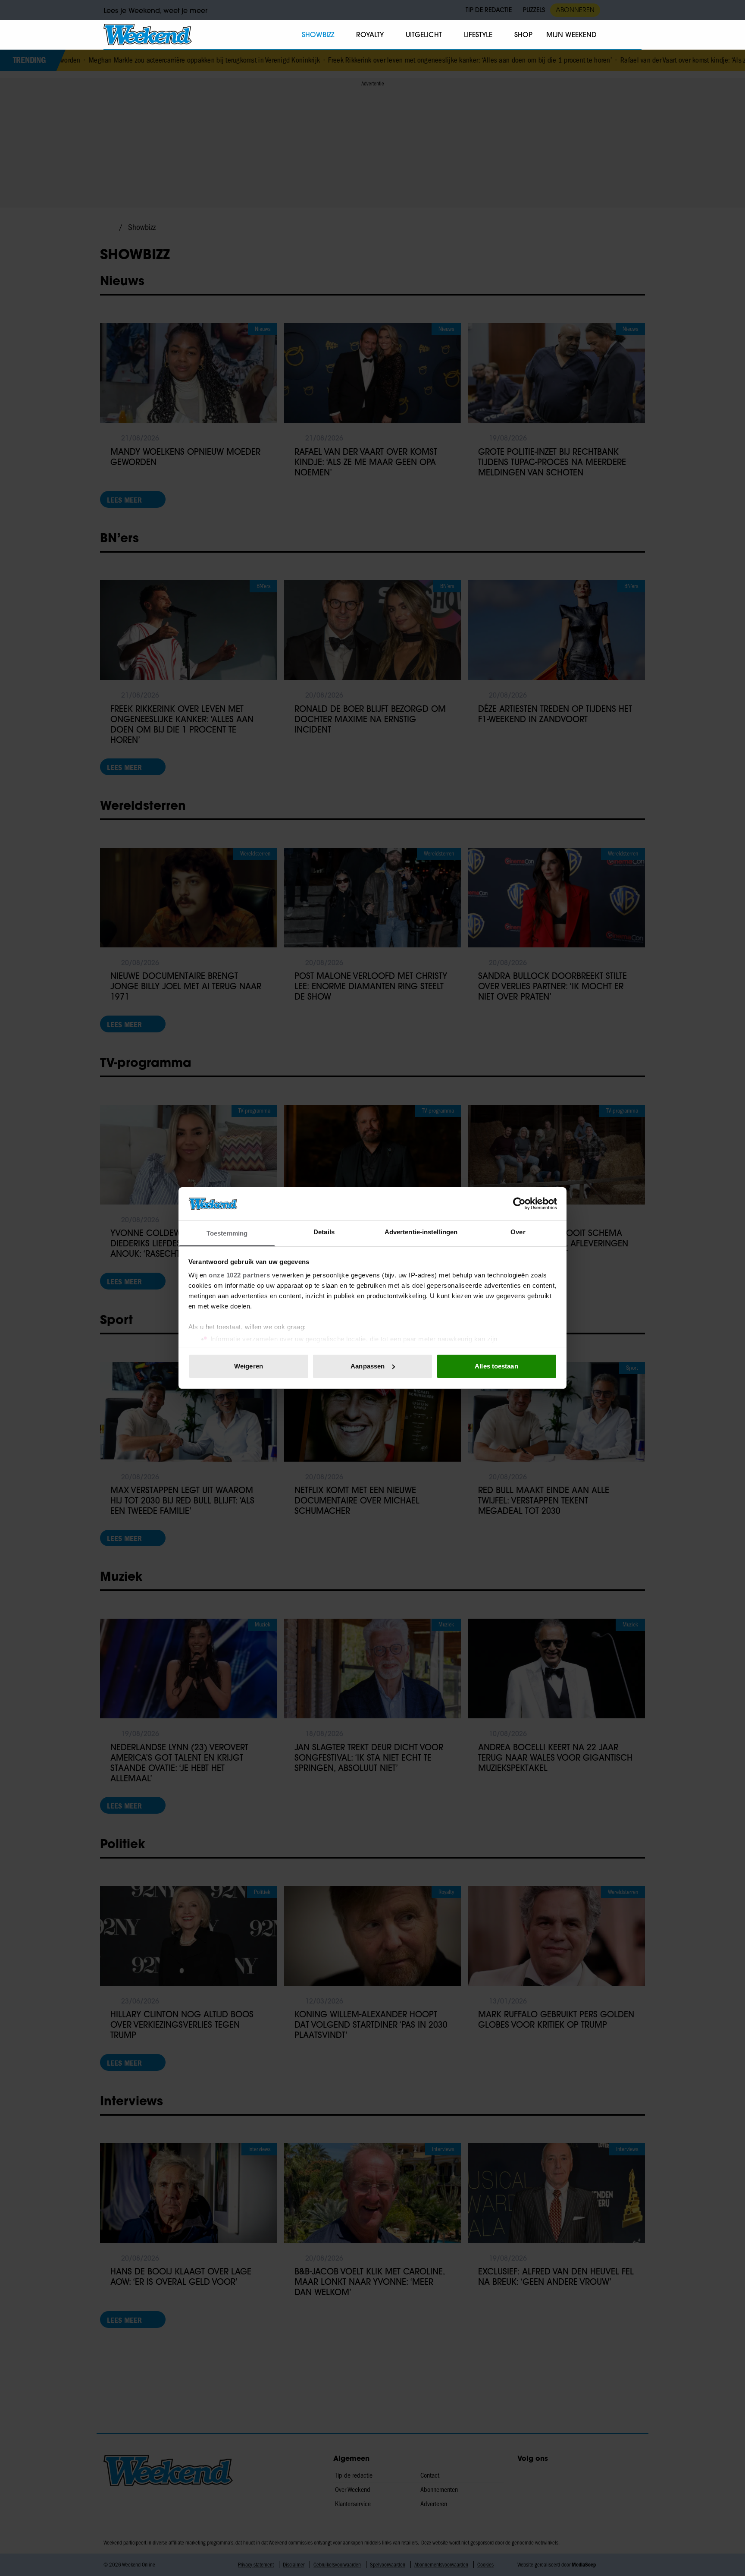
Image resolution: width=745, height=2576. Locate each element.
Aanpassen (368, 1366)
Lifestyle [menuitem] (478, 35)
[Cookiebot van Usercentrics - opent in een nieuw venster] (519, 1204)
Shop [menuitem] (523, 35)
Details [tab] (324, 1232)
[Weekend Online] (148, 35)
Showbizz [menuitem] (318, 35)
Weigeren (249, 1366)
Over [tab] (518, 1232)
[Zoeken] (635, 35)
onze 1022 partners (239, 1275)
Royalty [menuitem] (370, 35)
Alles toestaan (496, 1366)
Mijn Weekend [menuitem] (571, 35)
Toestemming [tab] (227, 1233)
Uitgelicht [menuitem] (424, 35)
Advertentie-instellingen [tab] (421, 1232)
